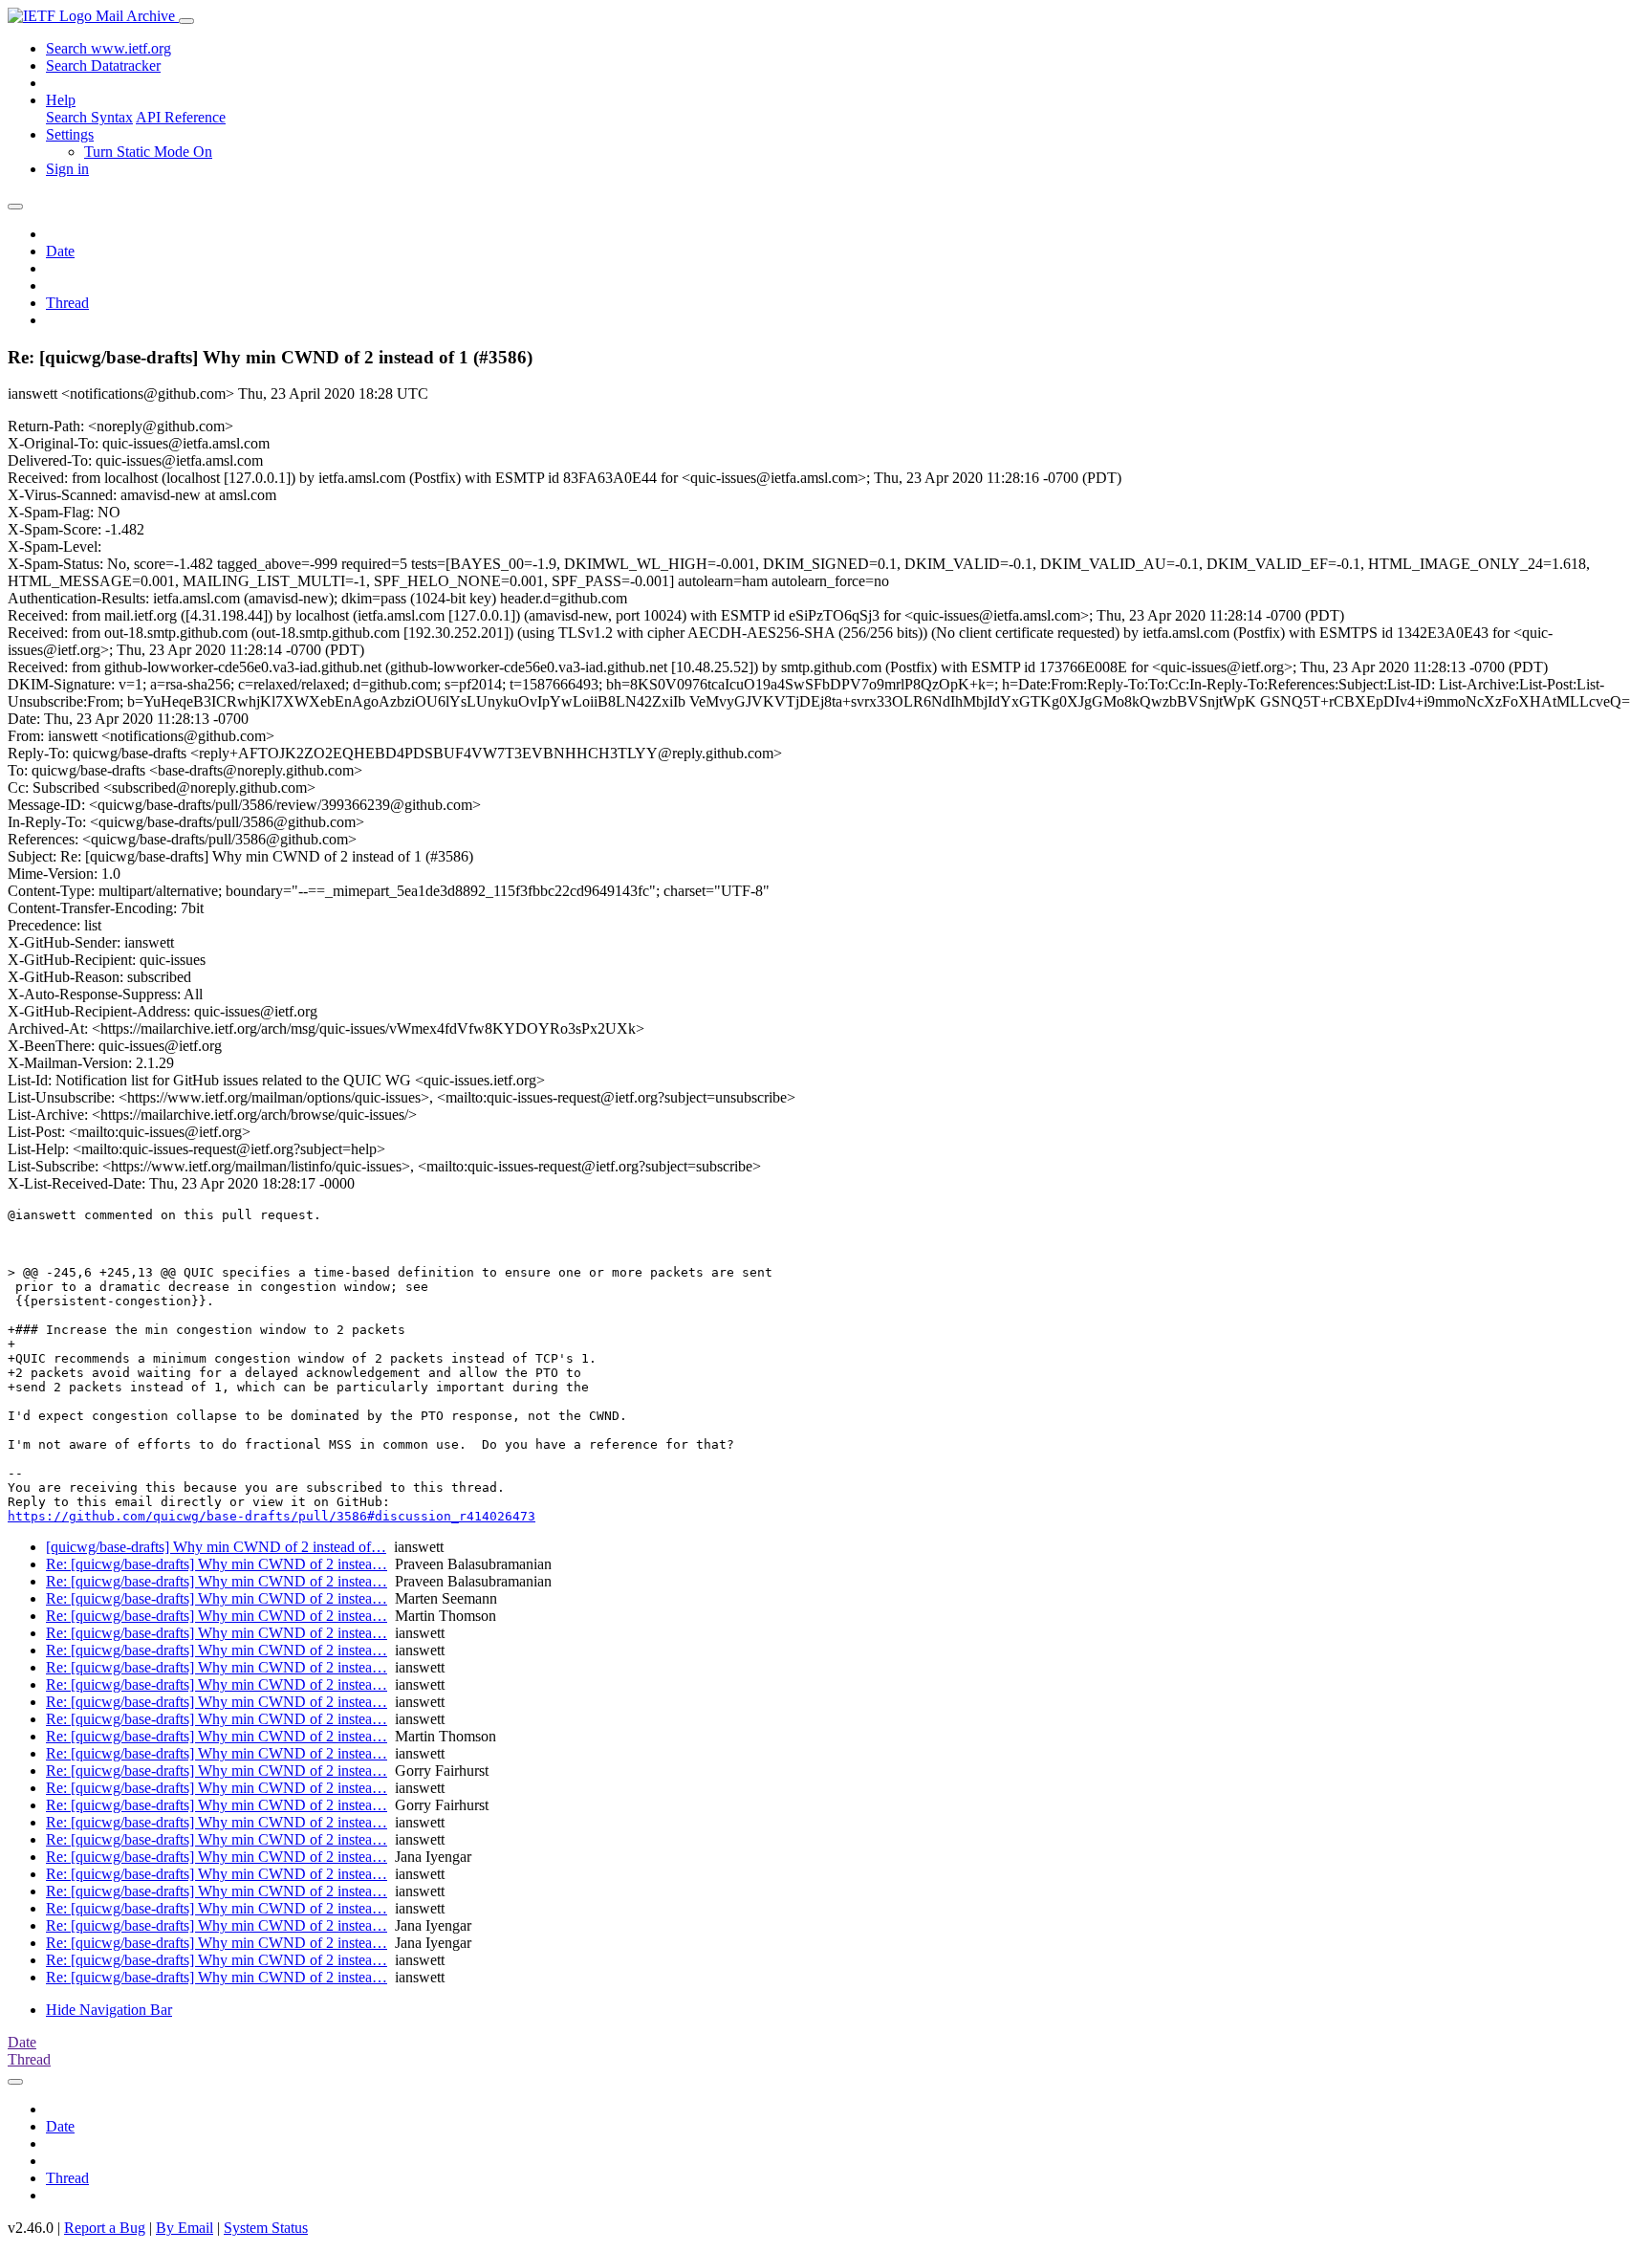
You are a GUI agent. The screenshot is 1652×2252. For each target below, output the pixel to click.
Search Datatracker (103, 66)
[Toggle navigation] (186, 21)
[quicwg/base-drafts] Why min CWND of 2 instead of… (216, 1547)
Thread (67, 303)
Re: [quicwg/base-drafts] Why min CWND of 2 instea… (217, 1564)
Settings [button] (70, 134)
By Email (185, 2228)
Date (60, 251)
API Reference (181, 117)
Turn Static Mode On (148, 152)
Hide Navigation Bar (109, 2010)
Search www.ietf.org (109, 48)
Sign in (67, 169)
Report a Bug (105, 2228)
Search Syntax (89, 117)
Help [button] (61, 100)
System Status (266, 2228)
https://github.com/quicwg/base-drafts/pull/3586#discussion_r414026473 (272, 1516)
